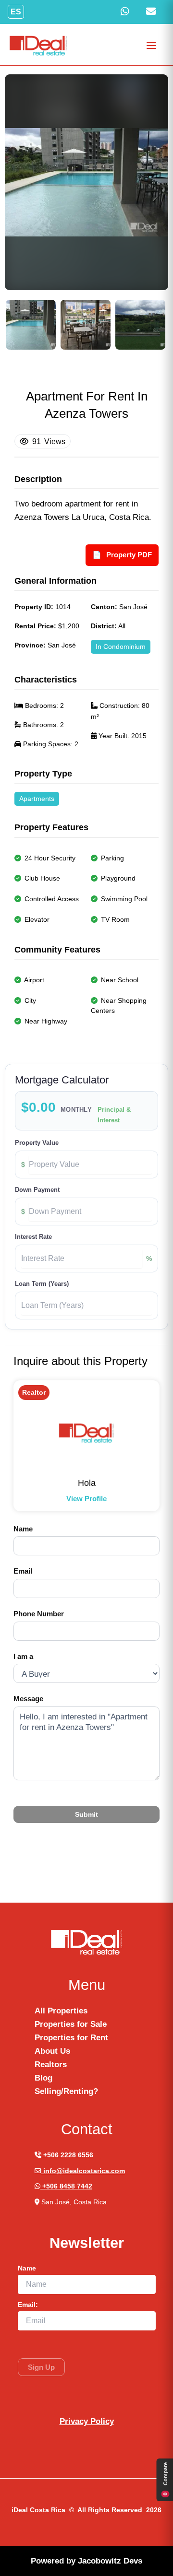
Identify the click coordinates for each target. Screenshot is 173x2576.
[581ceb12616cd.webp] (86, 325)
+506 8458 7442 (66, 2186)
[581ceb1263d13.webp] (140, 325)
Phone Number (39, 1614)
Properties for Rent (71, 2038)
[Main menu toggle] (152, 46)
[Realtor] (86, 1433)
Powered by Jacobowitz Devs (86, 2561)
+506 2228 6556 (67, 2155)
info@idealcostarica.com (83, 2171)
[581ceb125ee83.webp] (31, 325)
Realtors (51, 2064)
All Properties (61, 2011)
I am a (23, 1656)
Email (23, 1571)
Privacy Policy (87, 2421)
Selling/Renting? (66, 2091)
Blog (43, 2078)
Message (28, 1699)
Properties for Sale (71, 2024)
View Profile (86, 1499)
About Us (52, 2051)
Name (23, 1529)
